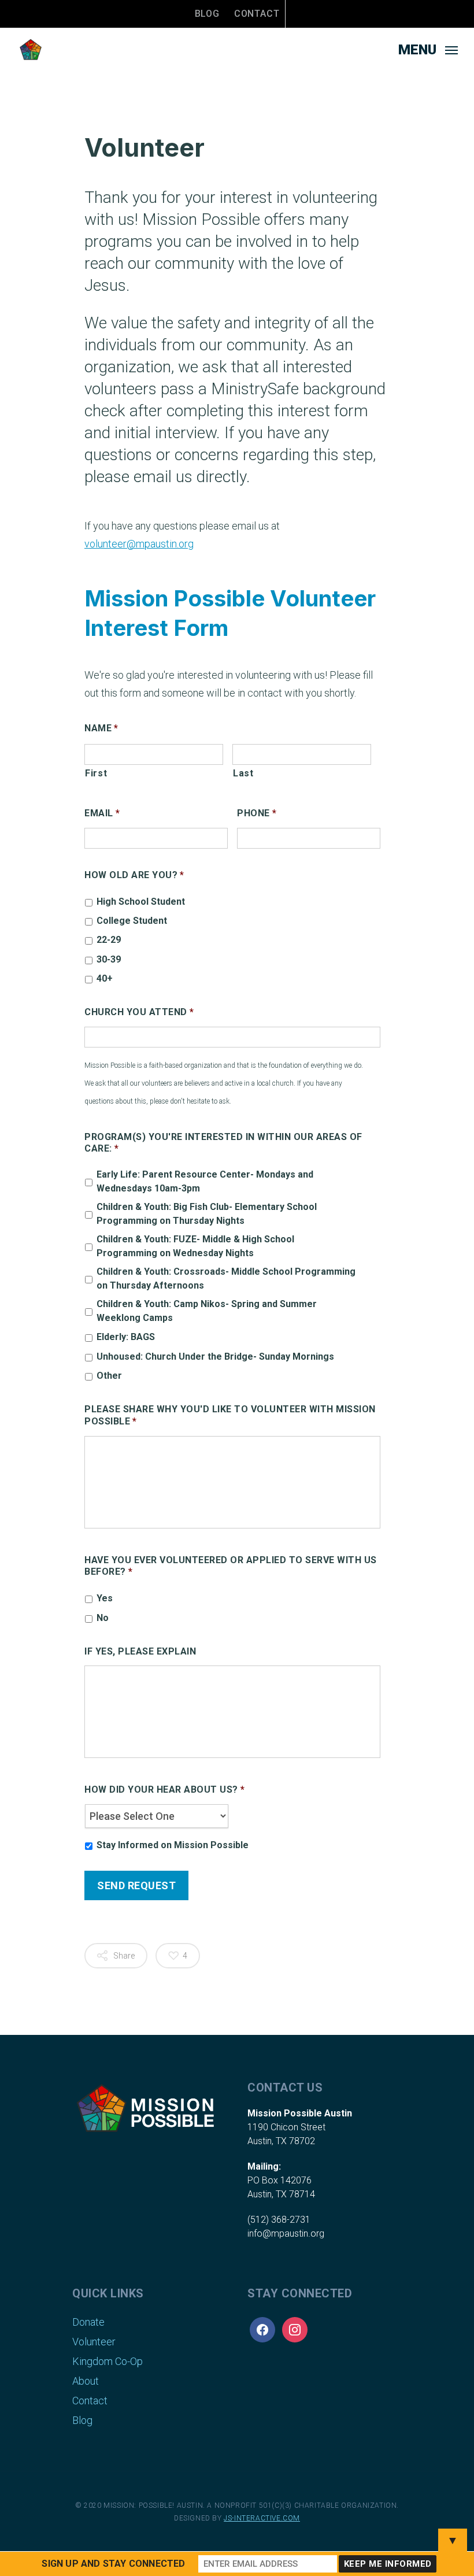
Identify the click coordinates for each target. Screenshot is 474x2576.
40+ (105, 978)
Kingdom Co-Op (108, 2361)
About (86, 2381)
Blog (207, 14)
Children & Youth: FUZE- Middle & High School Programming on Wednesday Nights (195, 1246)
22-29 (109, 940)
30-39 (109, 959)
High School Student (141, 902)
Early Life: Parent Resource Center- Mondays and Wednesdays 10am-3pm (205, 1181)
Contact (257, 14)
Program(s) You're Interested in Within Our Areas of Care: (223, 1143)
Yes (105, 1598)
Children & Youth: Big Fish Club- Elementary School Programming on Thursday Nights (207, 1214)
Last (243, 773)
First (96, 773)
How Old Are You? (134, 875)
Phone (257, 813)
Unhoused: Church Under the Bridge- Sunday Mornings (215, 1357)
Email (102, 813)
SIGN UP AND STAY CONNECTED (113, 2564)
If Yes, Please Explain (140, 1651)
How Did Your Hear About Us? (164, 1789)
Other (109, 1376)
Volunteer (94, 2342)
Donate (88, 2322)
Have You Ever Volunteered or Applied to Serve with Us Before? (231, 1566)
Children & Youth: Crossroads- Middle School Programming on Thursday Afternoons (226, 1278)
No (103, 1618)
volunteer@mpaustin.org (139, 544)
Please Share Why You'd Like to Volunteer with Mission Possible (230, 1415)
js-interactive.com (262, 2518)
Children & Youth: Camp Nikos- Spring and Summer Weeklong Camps (207, 1311)
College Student (132, 921)
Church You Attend (139, 1012)
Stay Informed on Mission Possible (173, 1845)
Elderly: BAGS (126, 1337)
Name (101, 728)
